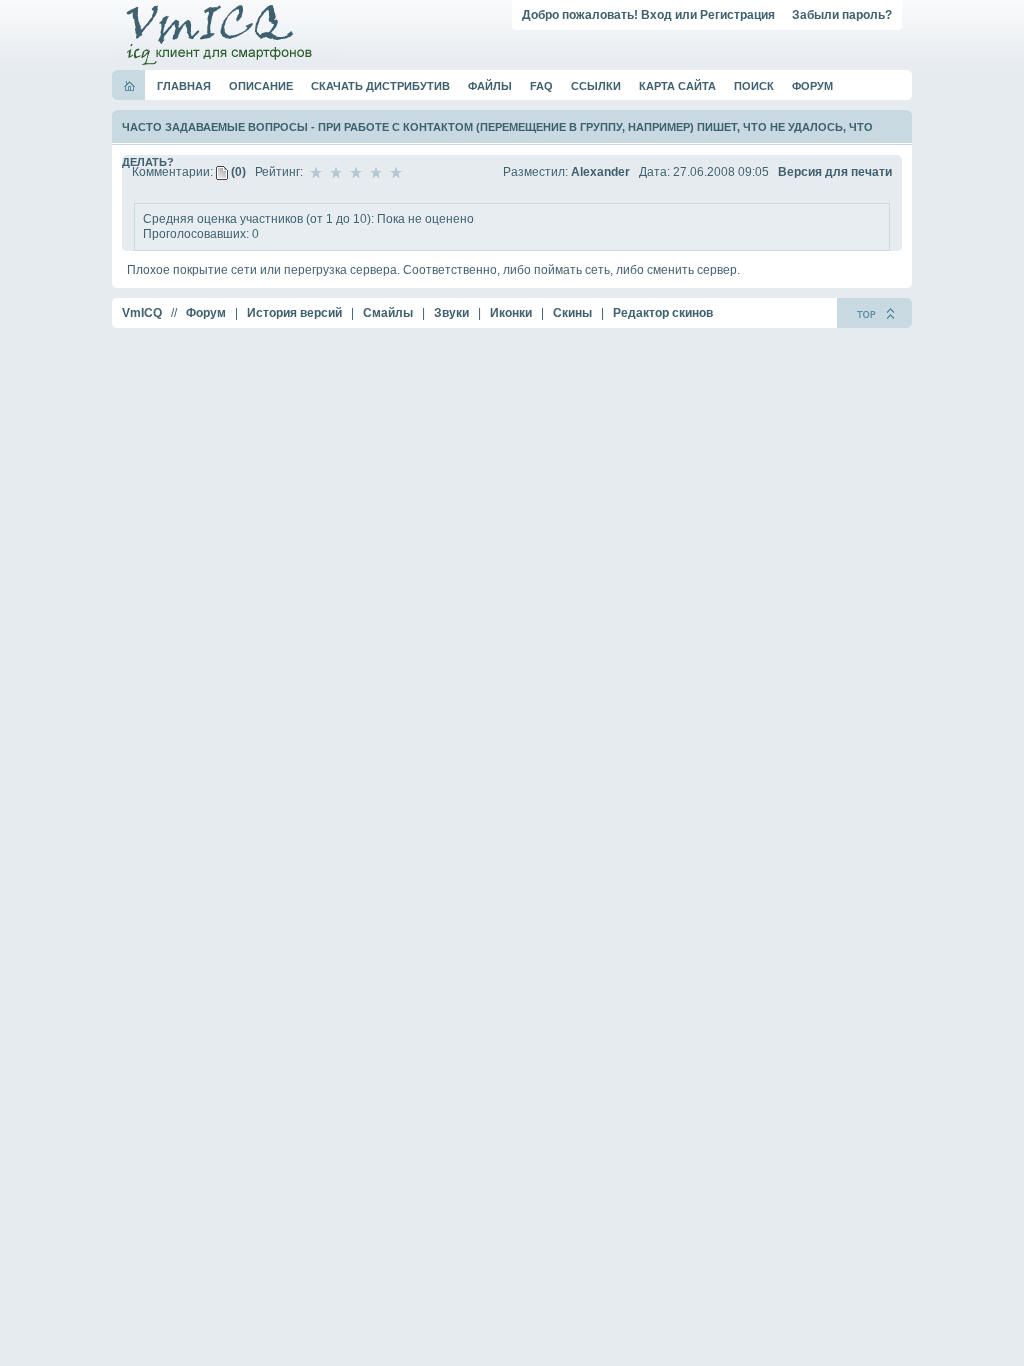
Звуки (451, 313)
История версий (294, 313)
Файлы (490, 86)
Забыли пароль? (842, 15)
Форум (812, 86)
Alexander (600, 172)
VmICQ (142, 313)
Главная (184, 86)
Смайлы (388, 313)
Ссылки (596, 86)
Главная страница (129, 86)
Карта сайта (677, 86)
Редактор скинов (663, 313)
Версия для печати (835, 172)
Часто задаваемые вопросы (215, 127)
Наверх (874, 313)
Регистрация (737, 15)
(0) (237, 172)
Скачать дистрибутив (380, 86)
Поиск (754, 86)
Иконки (511, 313)
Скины (572, 313)
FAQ (541, 86)
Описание (261, 86)
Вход (656, 15)
